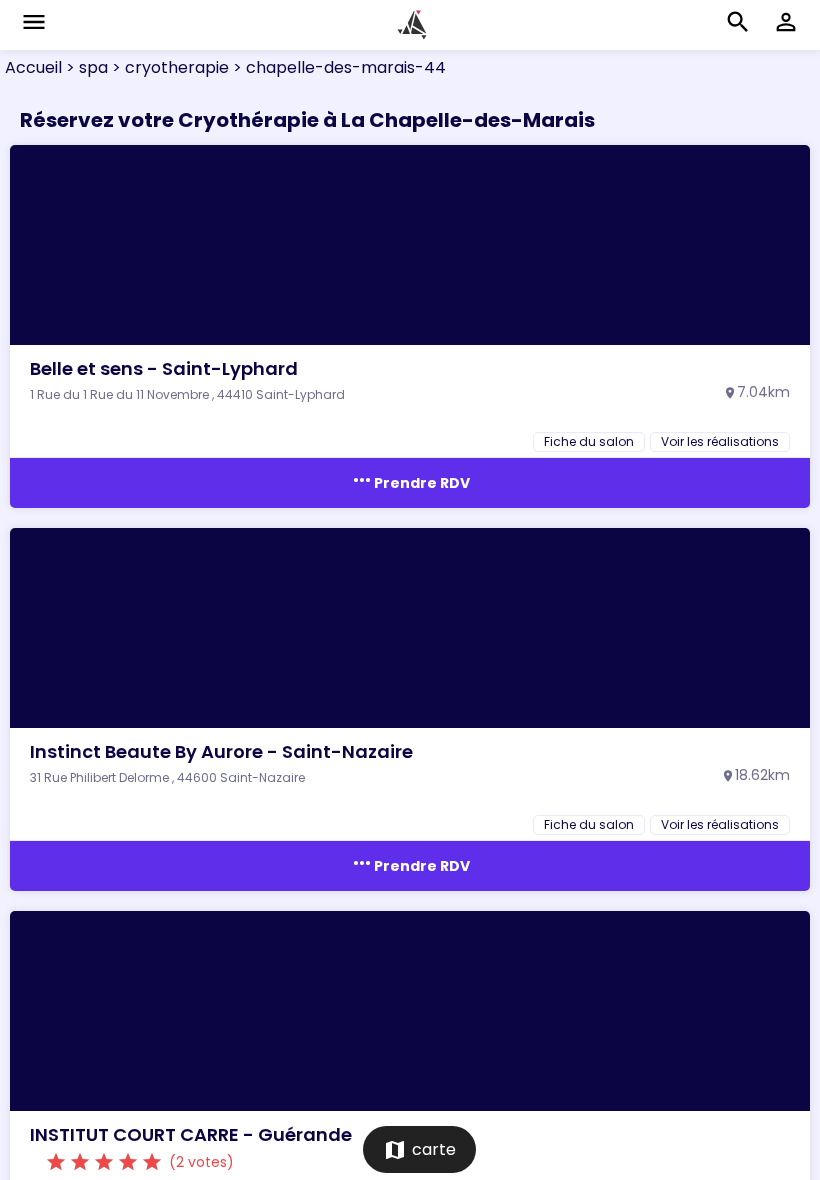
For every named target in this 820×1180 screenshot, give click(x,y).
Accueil (33, 67)
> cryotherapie (168, 67)
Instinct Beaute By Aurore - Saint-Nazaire (221, 751)
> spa (85, 67)
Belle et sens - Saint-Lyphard (164, 368)
